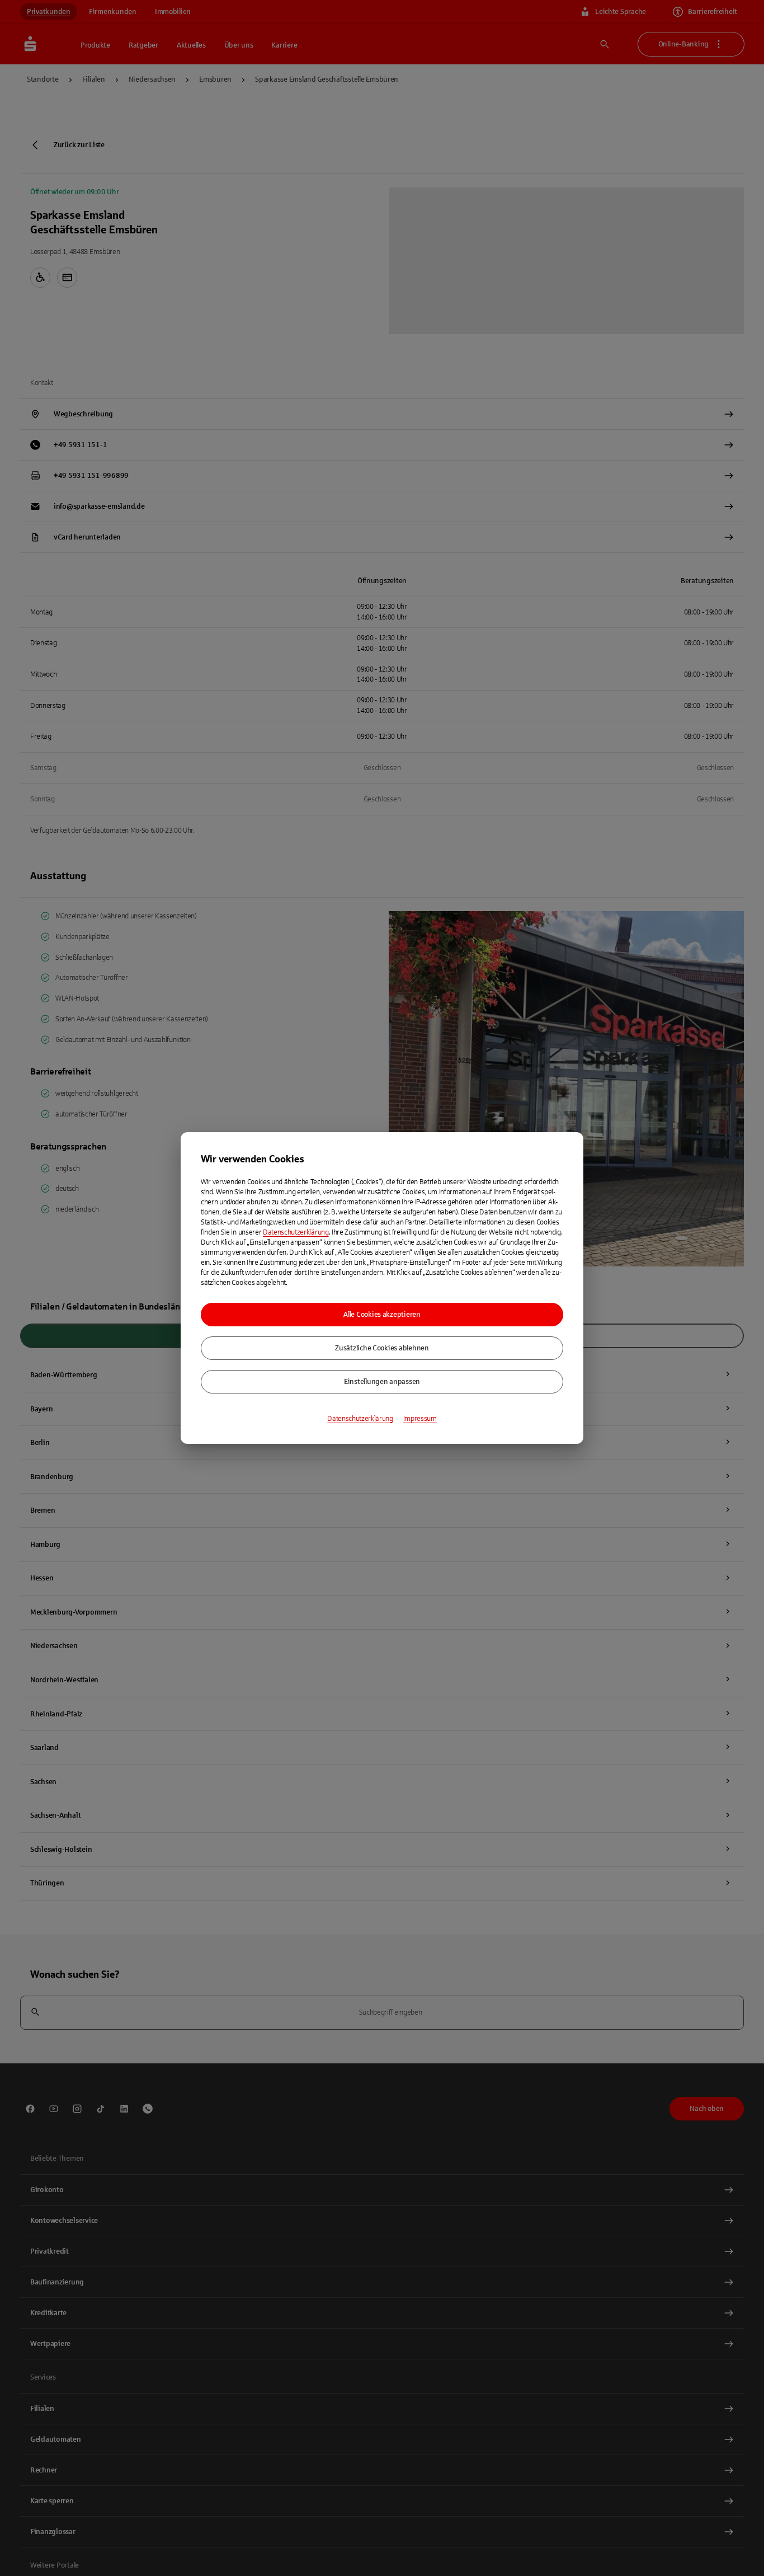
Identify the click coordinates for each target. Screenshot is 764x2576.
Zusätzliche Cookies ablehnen (382, 1348)
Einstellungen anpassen (382, 1382)
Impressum (420, 1419)
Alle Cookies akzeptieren (382, 1315)
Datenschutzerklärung (296, 1232)
